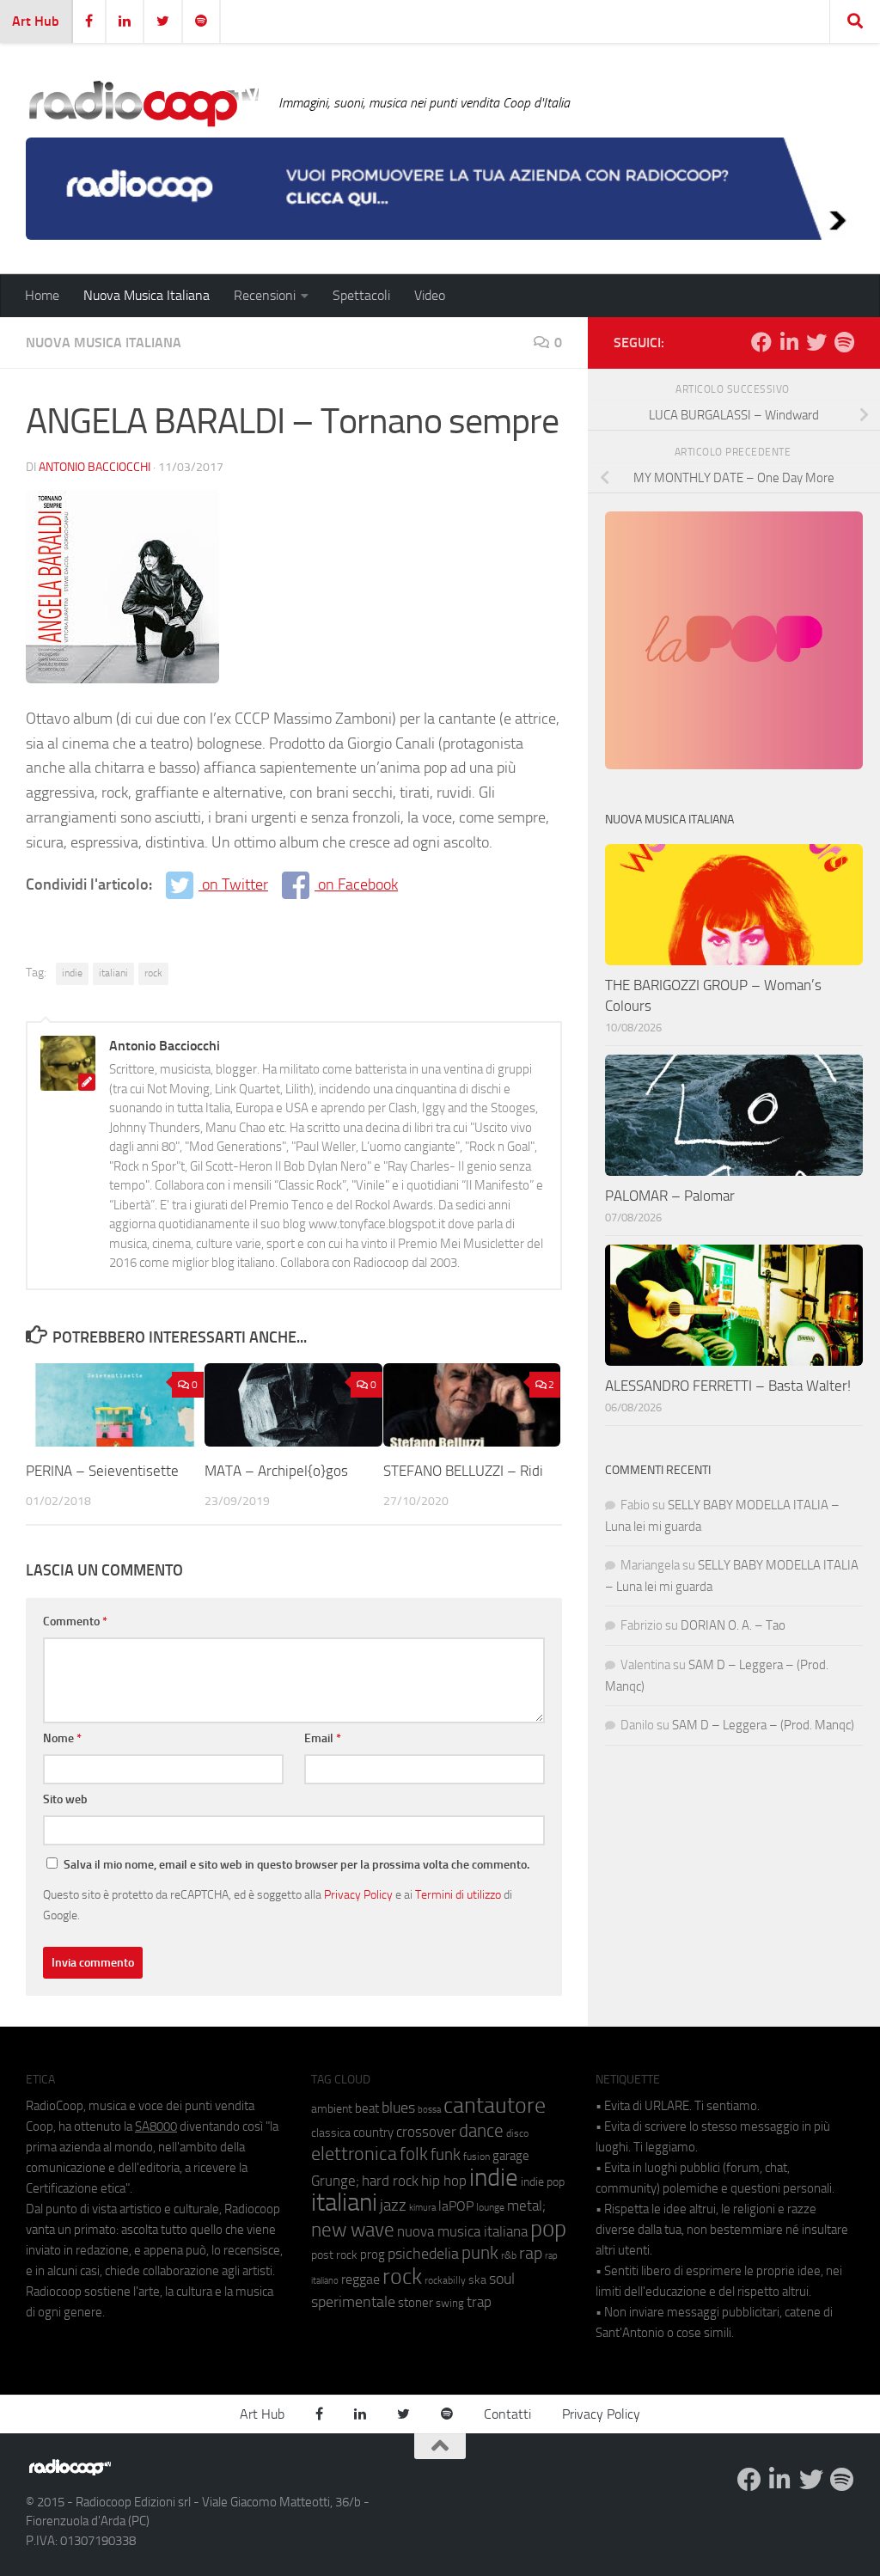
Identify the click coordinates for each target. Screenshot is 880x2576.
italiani (113, 973)
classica (331, 2133)
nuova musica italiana (462, 2231)
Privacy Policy (358, 1894)
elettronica (354, 2154)
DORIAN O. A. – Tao (733, 1625)
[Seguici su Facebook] (761, 342)
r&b (509, 2255)
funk (446, 2155)
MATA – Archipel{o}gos (276, 1471)
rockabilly (445, 2280)
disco (517, 2133)
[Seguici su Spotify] (844, 342)
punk (480, 2253)
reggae (361, 2279)
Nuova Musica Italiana (147, 295)
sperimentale (353, 2302)
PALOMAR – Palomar (670, 1196)
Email (323, 1738)
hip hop (444, 2181)
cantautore (495, 2105)
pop (548, 2229)
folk (414, 2154)
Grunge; (335, 2181)
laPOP (456, 2206)
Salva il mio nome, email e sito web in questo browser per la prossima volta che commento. (296, 1865)
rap (531, 2253)
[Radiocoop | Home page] (144, 103)
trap (479, 2302)
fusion (477, 2156)
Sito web (65, 1799)
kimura (422, 2208)
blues (398, 2108)
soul (502, 2279)
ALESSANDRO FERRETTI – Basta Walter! (728, 1386)
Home (42, 295)
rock (153, 973)
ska (477, 2280)
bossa (429, 2110)
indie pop (543, 2182)
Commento (75, 1621)
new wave (353, 2230)
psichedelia (423, 2254)
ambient (332, 2109)
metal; (526, 2206)
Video (430, 295)
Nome (62, 1738)
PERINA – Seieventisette (102, 1471)
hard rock (390, 2181)
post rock (334, 2255)
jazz (393, 2206)
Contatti (507, 2414)
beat (367, 2108)
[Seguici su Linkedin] (789, 342)
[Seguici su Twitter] (816, 342)
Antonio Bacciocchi (95, 467)
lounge (490, 2207)
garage (511, 2156)
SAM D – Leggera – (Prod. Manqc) (763, 1725)
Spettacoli (361, 295)
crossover (426, 2132)
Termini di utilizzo (458, 1894)
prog (373, 2255)
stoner (416, 2303)
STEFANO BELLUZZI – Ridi (463, 1471)
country (373, 2132)
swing (450, 2303)
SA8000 (156, 2126)
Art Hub (36, 21)
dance (481, 2130)
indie (72, 973)
